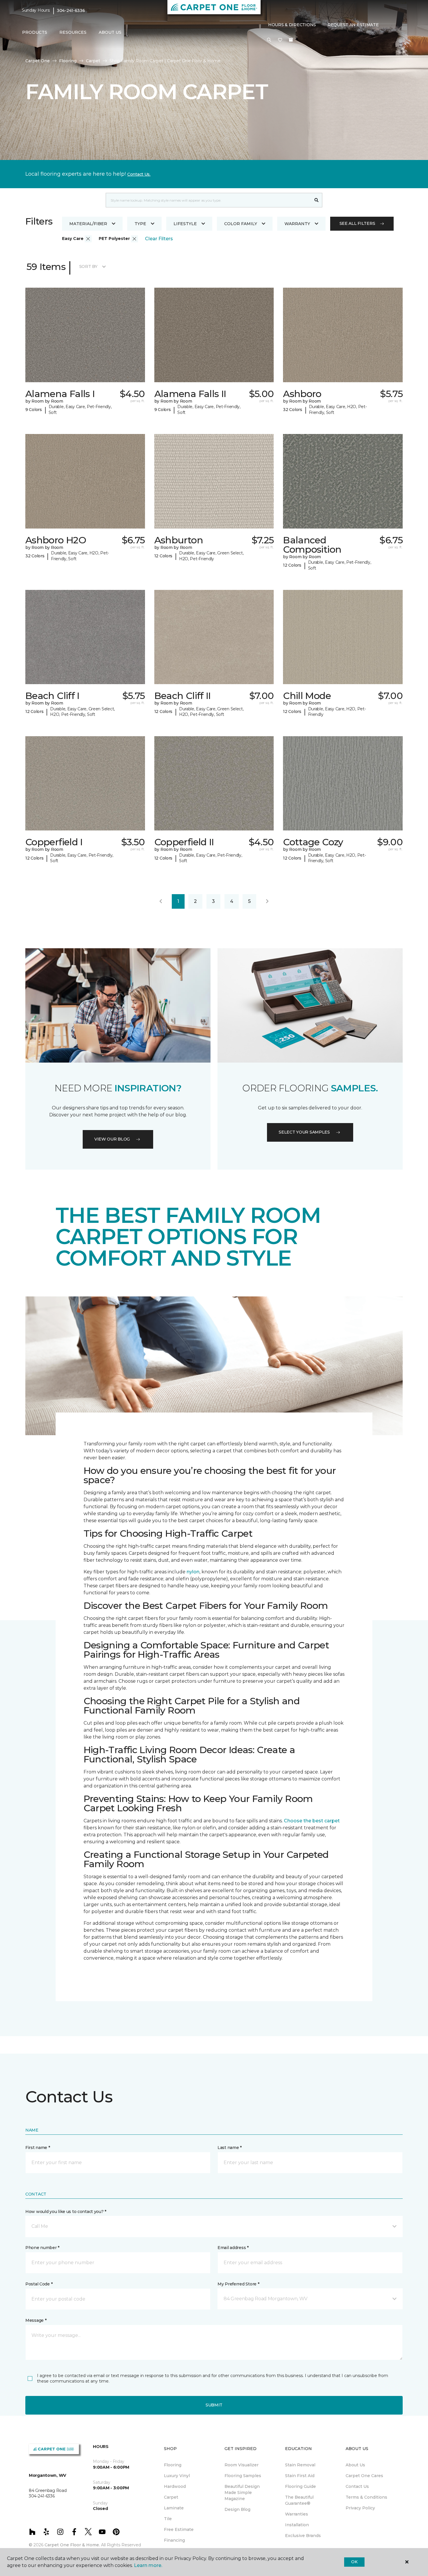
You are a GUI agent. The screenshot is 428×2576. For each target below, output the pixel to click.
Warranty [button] (297, 224)
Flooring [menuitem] (173, 2465)
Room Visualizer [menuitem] (242, 2465)
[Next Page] (267, 901)
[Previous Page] (161, 901)
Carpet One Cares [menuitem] (364, 2476)
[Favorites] (280, 40)
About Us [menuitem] (355, 2465)
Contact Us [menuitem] (357, 2486)
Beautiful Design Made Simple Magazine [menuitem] (242, 2493)
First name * (38, 2148)
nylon (193, 1572)
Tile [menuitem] (168, 2519)
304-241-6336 (71, 10)
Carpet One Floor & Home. (72, 2545)
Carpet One (38, 61)
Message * (36, 2320)
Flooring (68, 61)
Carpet (93, 61)
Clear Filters (159, 239)
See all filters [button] (357, 223)
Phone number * (42, 2248)
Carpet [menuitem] (171, 2497)
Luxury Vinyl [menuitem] (177, 2476)
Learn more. (148, 2565)
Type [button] (140, 224)
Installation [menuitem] (297, 2525)
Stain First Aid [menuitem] (300, 2476)
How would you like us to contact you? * (66, 2212)
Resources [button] (73, 32)
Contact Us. (139, 174)
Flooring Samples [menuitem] (243, 2476)
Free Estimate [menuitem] (179, 2529)
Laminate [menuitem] (174, 2508)
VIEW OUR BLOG (112, 1139)
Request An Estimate (353, 25)
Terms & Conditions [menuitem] (366, 2497)
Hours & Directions (292, 25)
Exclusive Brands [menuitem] (303, 2536)
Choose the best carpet (312, 1821)
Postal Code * (39, 2284)
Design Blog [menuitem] (237, 2509)
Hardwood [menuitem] (175, 2486)
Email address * (233, 2248)
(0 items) (291, 40)
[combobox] (208, 200)
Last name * (230, 2148)
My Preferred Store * (238, 2284)
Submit (214, 2405)
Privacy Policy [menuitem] (360, 2508)
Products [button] (35, 32)
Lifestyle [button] (185, 224)
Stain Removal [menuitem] (300, 2465)
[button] (269, 40)
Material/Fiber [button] (88, 224)
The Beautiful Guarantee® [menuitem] (299, 2500)
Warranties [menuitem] (297, 2514)
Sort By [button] (88, 266)
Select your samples (304, 1132)
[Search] (317, 200)
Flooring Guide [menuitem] (300, 2486)
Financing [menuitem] (174, 2540)
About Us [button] (110, 32)
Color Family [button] (241, 224)
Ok (354, 2562)
